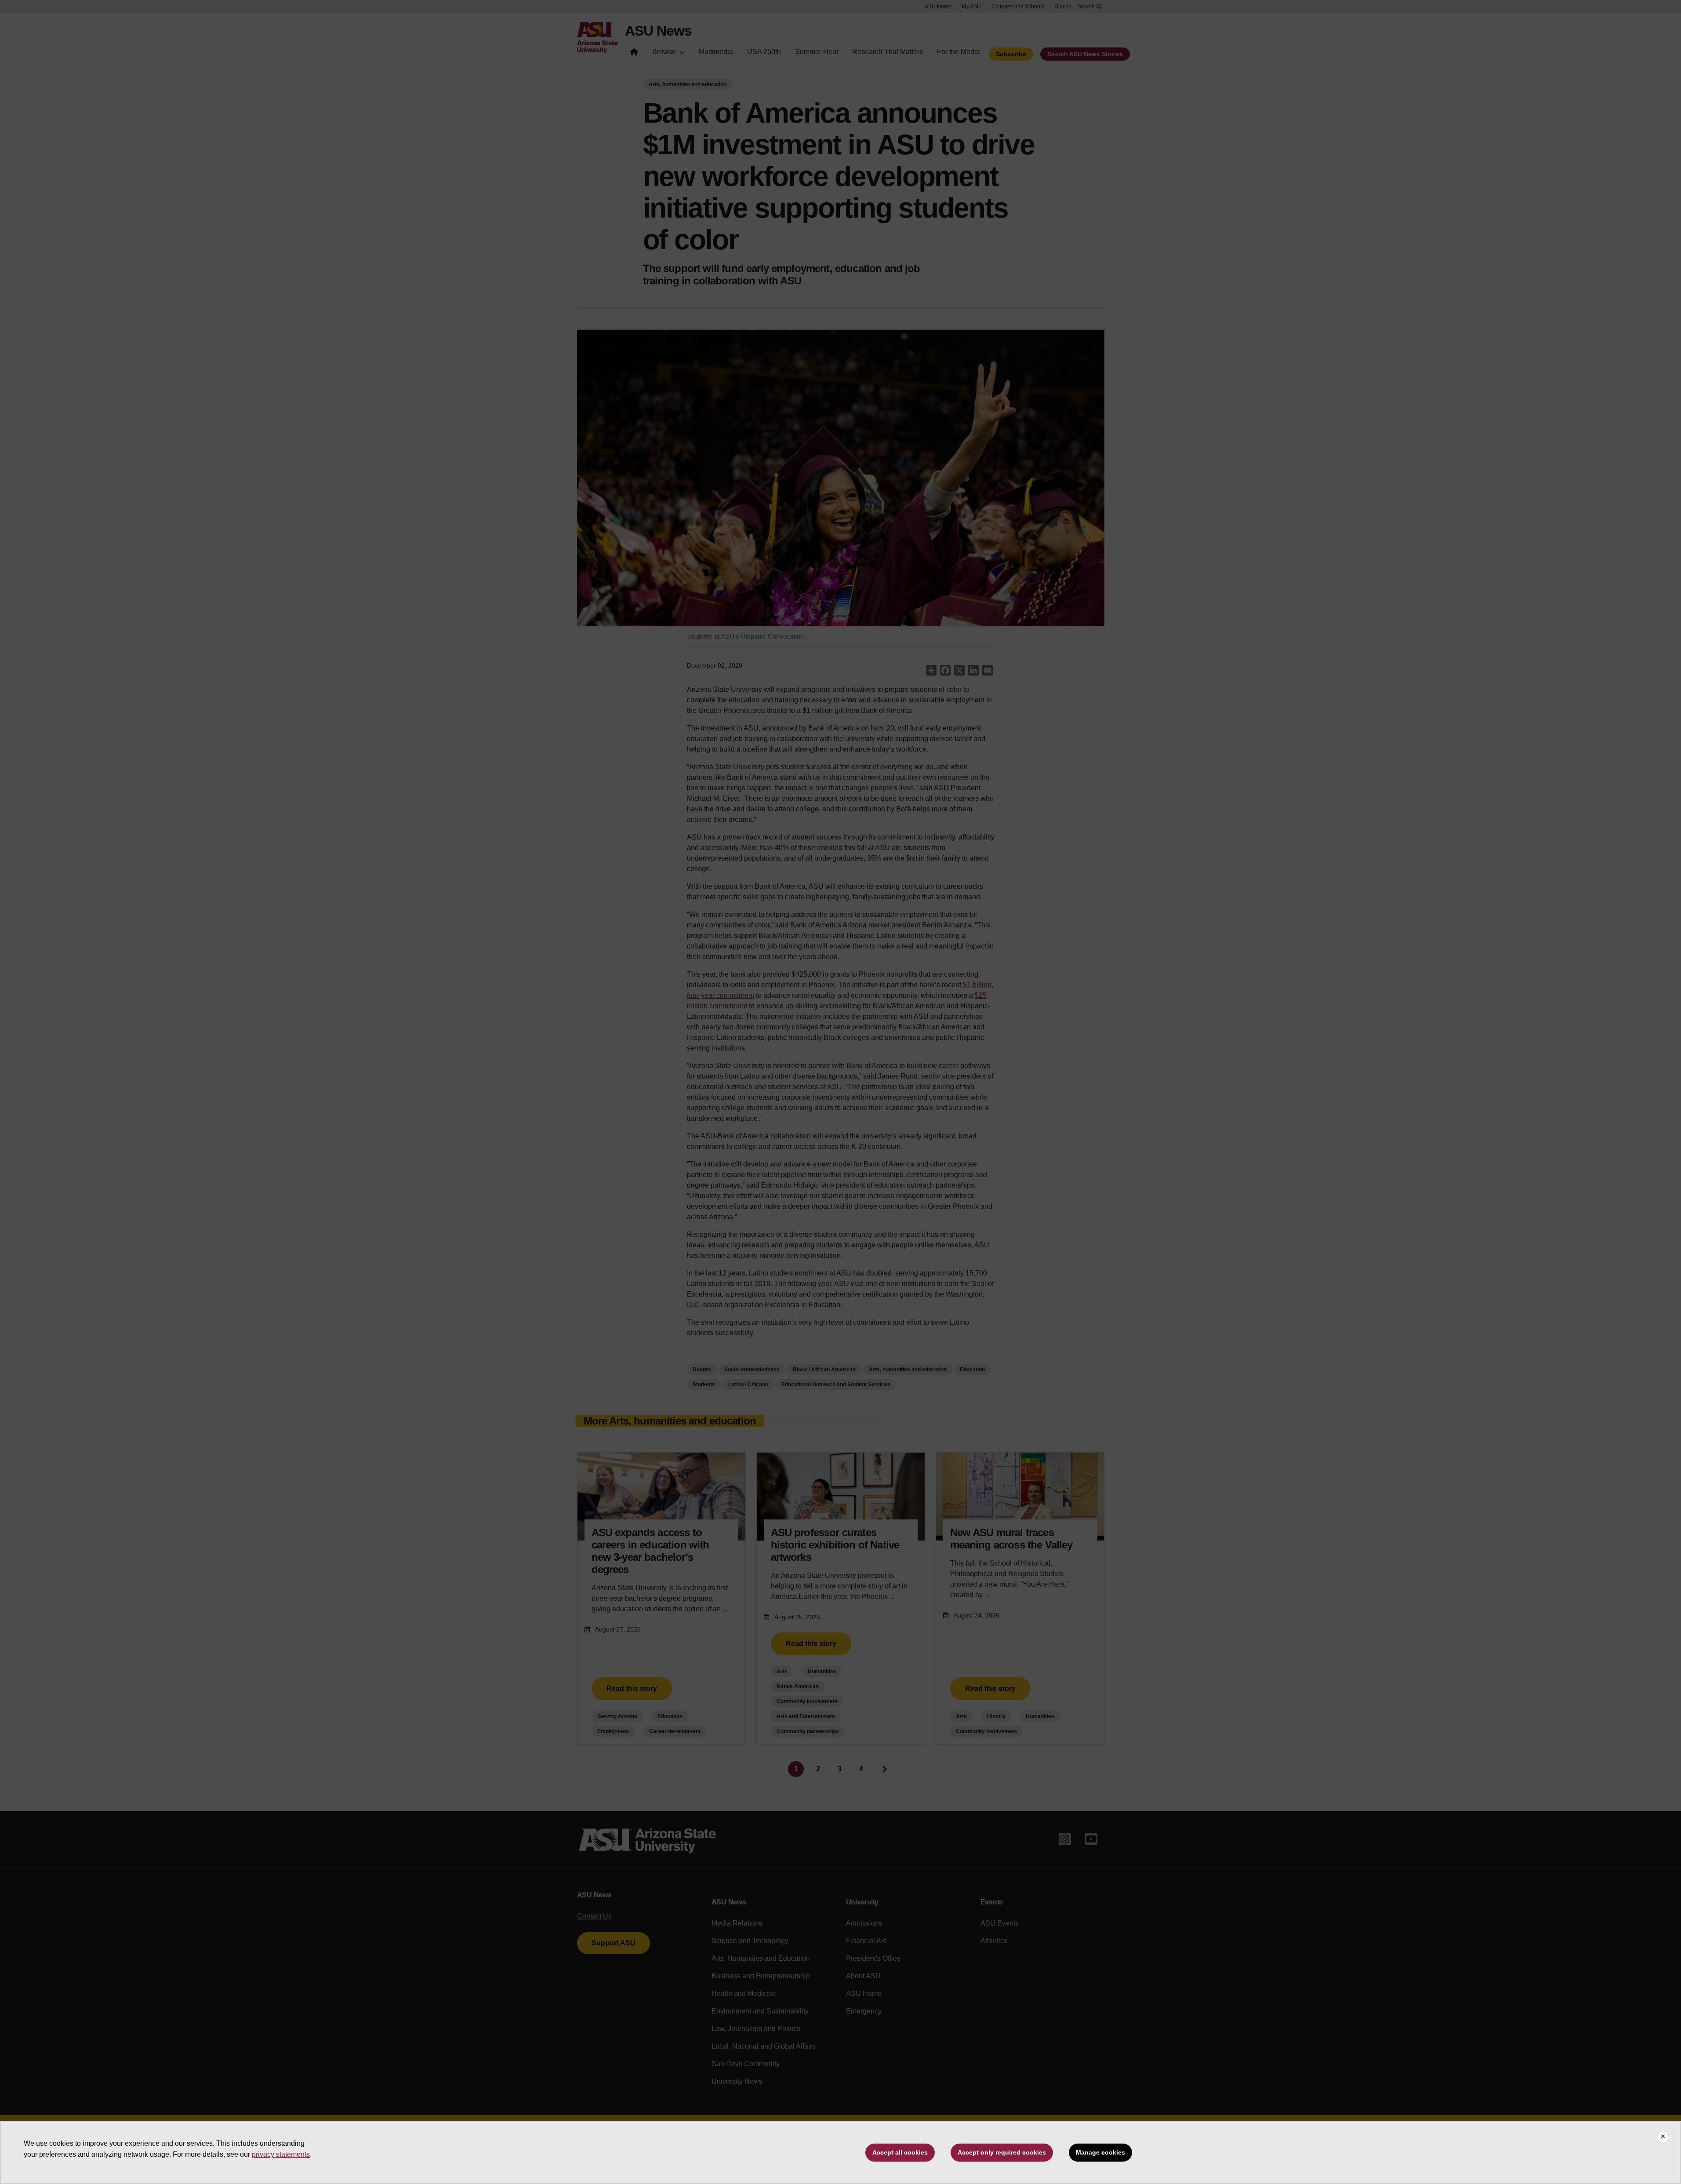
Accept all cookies (900, 2152)
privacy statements (281, 2154)
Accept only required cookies (1002, 2152)
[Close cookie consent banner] (1663, 2137)
